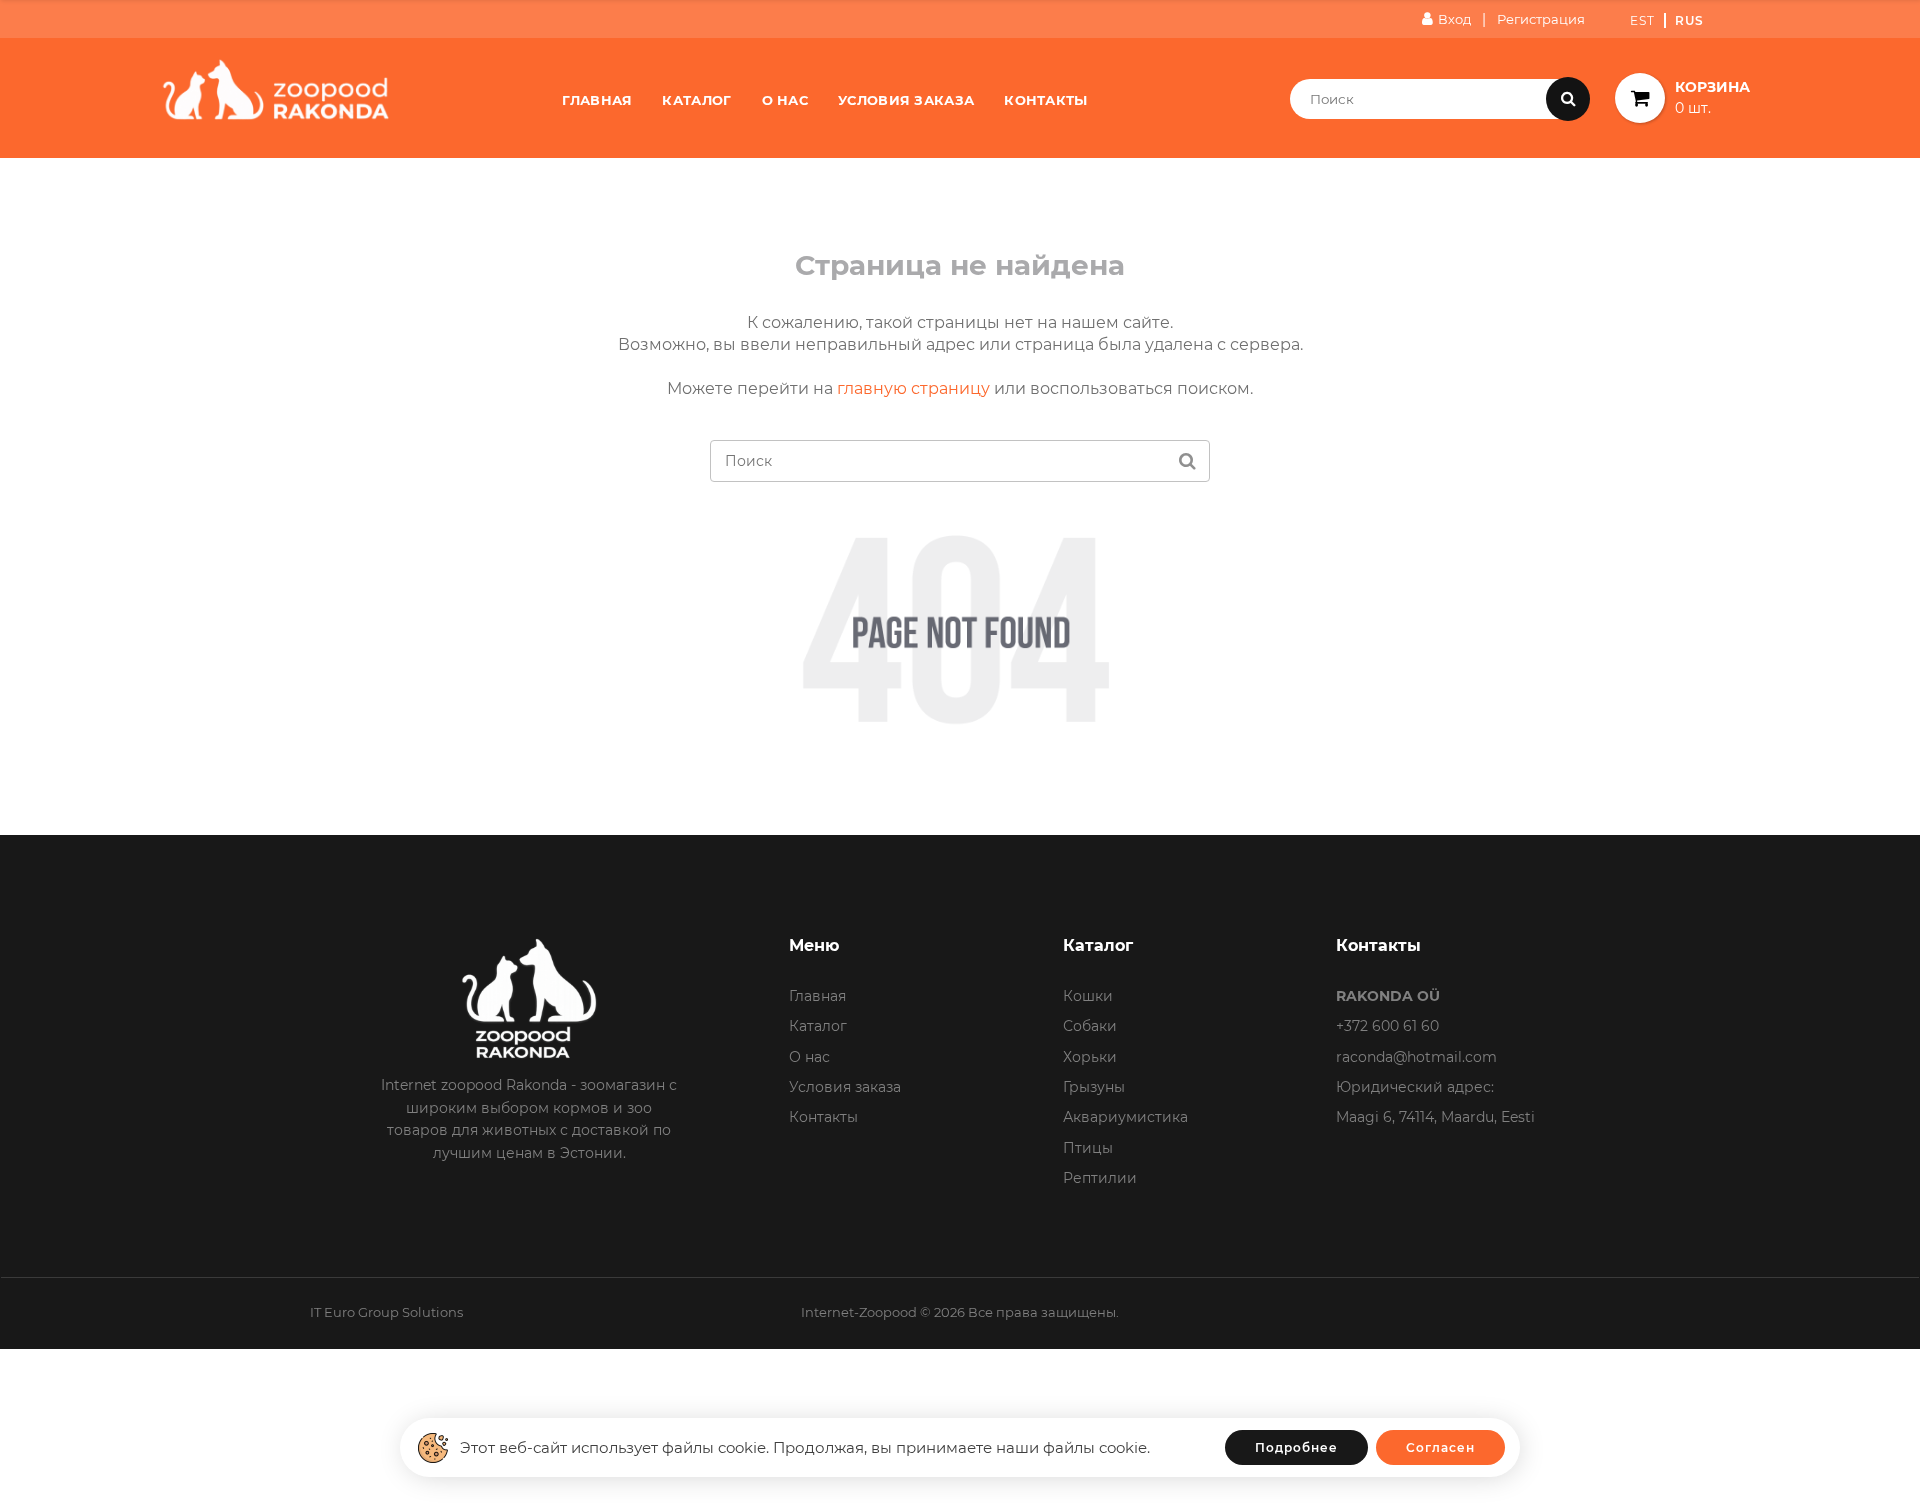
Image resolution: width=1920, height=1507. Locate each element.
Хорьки (1090, 1057)
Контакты (1045, 100)
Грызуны (1094, 1087)
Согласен (1440, 1447)
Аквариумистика (1125, 1117)
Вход (1454, 19)
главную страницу (913, 388)
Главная (597, 100)
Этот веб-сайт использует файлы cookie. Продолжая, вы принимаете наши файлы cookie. (805, 1447)
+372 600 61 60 (1387, 1026)
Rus (1689, 20)
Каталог (696, 100)
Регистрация (1541, 19)
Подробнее (1296, 1447)
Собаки (1090, 1026)
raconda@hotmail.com (1416, 1057)
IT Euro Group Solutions (386, 1312)
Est (1642, 20)
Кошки (1088, 996)
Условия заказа (906, 100)
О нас (785, 100)
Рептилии (1100, 1178)
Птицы (1088, 1148)
